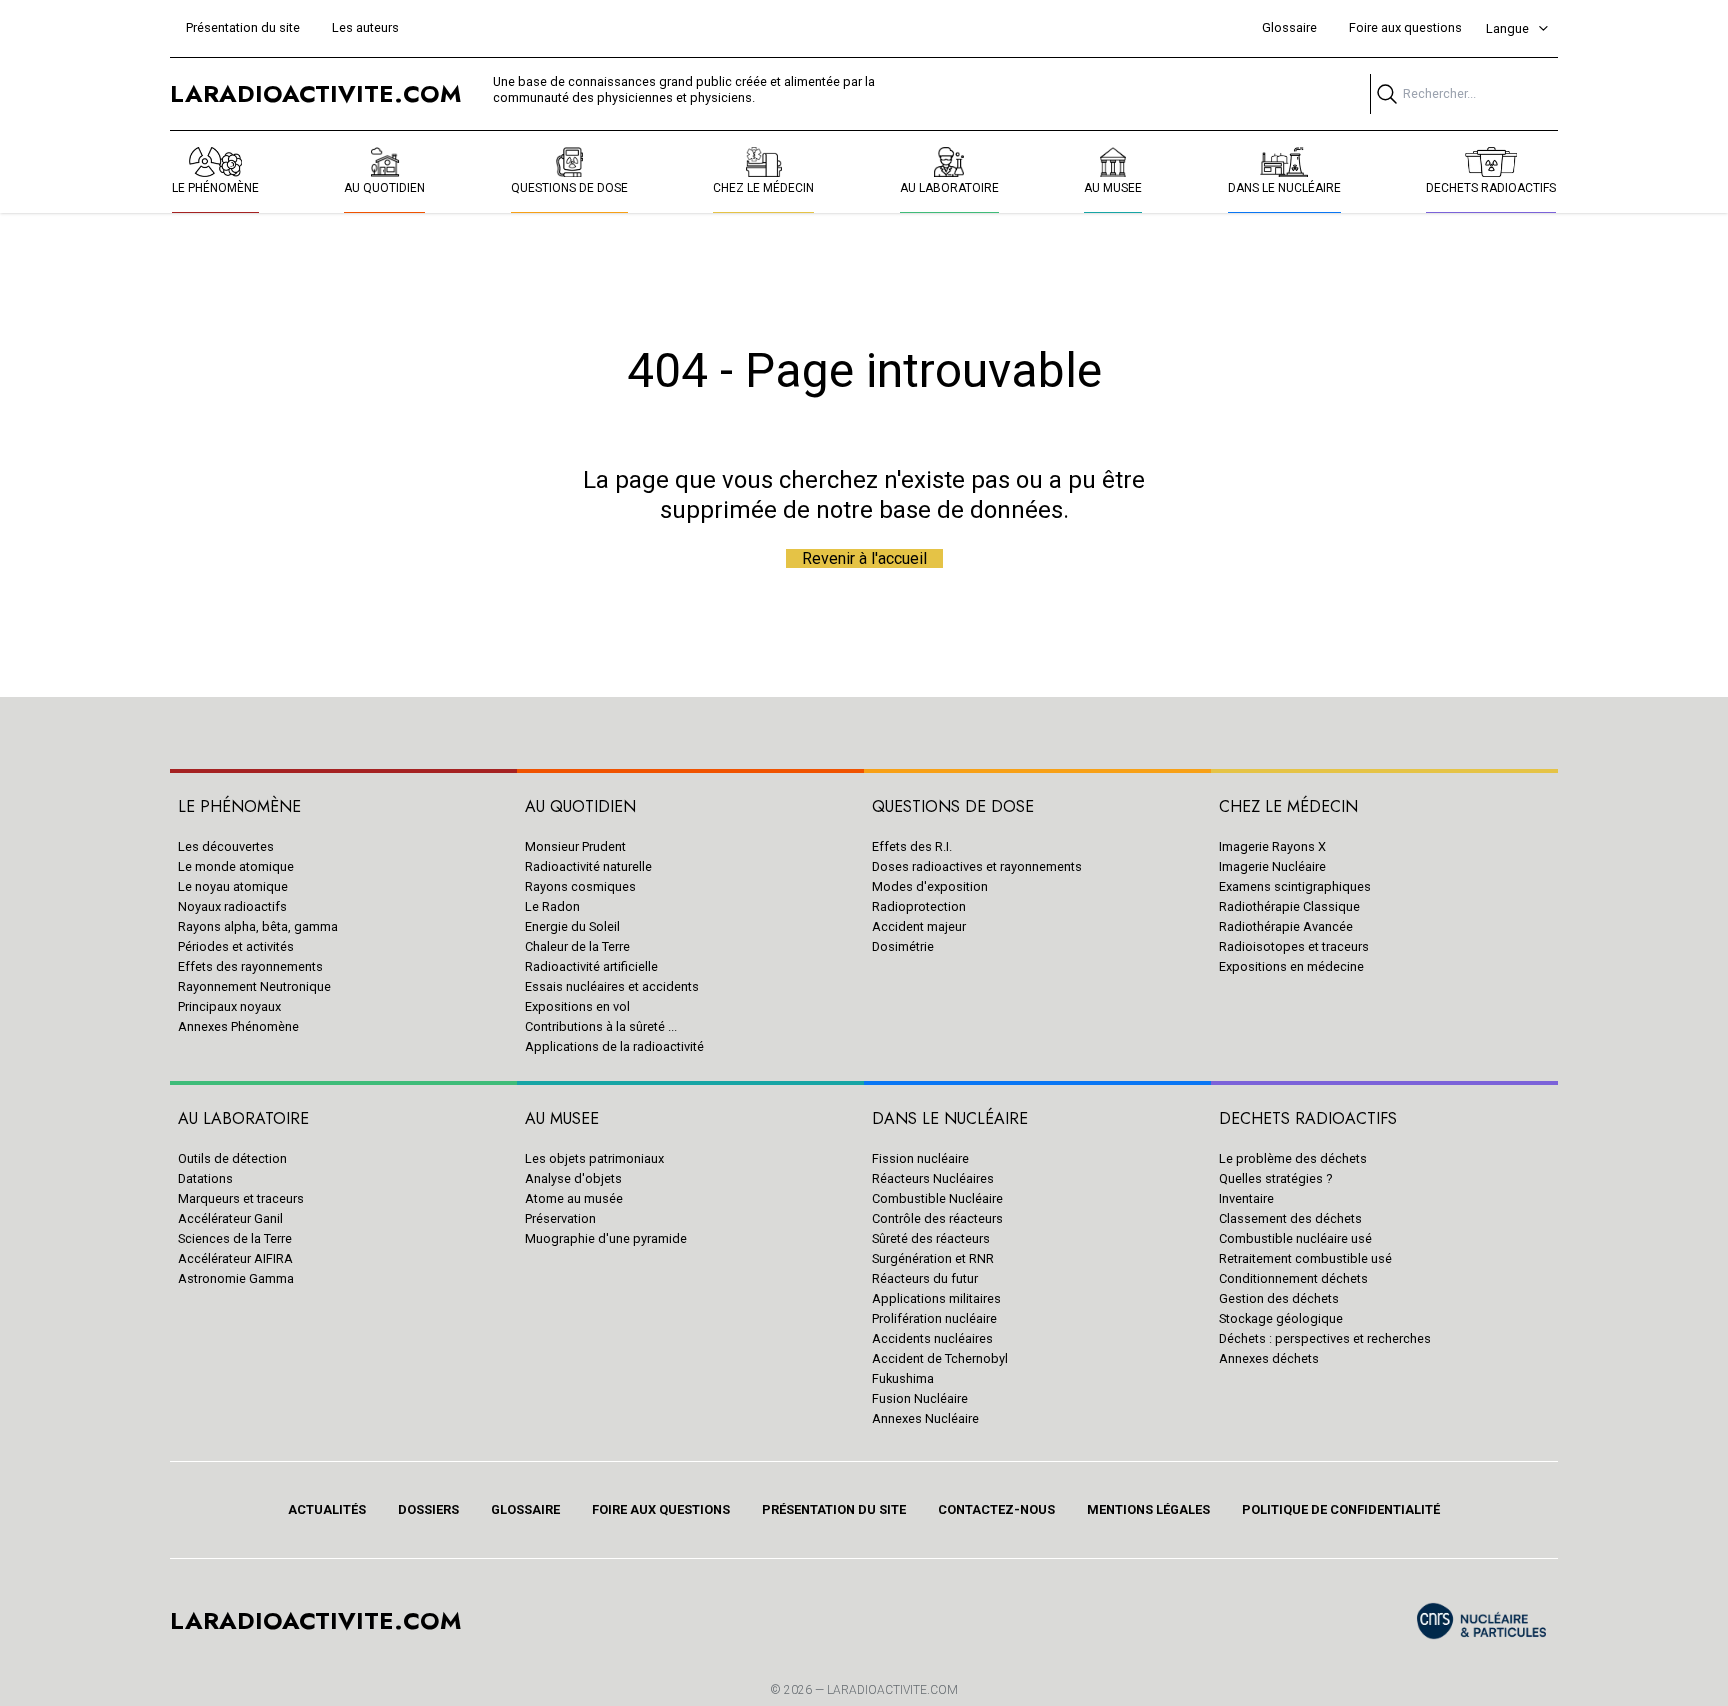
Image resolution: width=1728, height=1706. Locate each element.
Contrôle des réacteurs (937, 1218)
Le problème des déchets (1293, 1158)
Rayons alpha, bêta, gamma (258, 926)
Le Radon (552, 906)
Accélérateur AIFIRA (235, 1258)
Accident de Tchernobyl (940, 1358)
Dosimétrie (903, 946)
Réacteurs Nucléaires (933, 1178)
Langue (1507, 28)
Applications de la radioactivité (614, 1046)
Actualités (327, 1509)
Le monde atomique (236, 866)
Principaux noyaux (229, 1006)
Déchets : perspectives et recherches (1325, 1338)
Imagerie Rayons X (1272, 846)
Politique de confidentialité (1341, 1509)
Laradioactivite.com (892, 1690)
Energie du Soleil (572, 926)
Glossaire (1289, 27)
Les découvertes (226, 846)
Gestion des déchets (1279, 1298)
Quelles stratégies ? (1275, 1178)
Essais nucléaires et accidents (612, 986)
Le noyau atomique (233, 886)
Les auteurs (365, 27)
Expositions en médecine (1291, 966)
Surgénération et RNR (933, 1258)
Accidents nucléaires (932, 1338)
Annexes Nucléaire (925, 1418)
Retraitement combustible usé (1305, 1258)
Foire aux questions (1405, 27)
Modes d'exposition (930, 886)
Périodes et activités (236, 946)
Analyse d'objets (573, 1178)
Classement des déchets (1290, 1218)
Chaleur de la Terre (577, 946)
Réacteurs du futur (925, 1278)
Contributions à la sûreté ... (601, 1026)
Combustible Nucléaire (937, 1198)
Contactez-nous (996, 1509)
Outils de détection (232, 1158)
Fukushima (903, 1378)
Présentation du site (243, 27)
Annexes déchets (1269, 1358)
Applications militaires (936, 1298)
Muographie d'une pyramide (606, 1238)
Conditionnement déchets (1293, 1278)
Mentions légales (1148, 1509)
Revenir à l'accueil (864, 558)
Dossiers (428, 1509)
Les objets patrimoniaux (594, 1158)
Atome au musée (574, 1198)
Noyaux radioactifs (232, 906)
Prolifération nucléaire (934, 1318)
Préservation (560, 1218)
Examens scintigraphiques (1295, 886)
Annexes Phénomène (238, 1026)
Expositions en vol (577, 1006)
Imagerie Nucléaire (1272, 866)
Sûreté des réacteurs (931, 1238)
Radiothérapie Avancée (1286, 926)
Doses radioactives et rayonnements (977, 866)
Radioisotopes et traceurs (1294, 946)
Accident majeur (919, 926)
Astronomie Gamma (236, 1278)
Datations (205, 1178)
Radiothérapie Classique (1289, 906)
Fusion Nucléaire (920, 1398)
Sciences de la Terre (235, 1238)
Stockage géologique (1281, 1318)
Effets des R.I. (912, 846)
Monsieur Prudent (575, 846)
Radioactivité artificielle (591, 966)
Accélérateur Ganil (230, 1218)
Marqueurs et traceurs (241, 1198)
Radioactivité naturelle (588, 866)
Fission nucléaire (920, 1158)
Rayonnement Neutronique (254, 986)
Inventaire (1246, 1198)
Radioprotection (919, 906)
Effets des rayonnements (250, 966)
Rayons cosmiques (580, 886)
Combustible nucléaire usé (1295, 1238)
